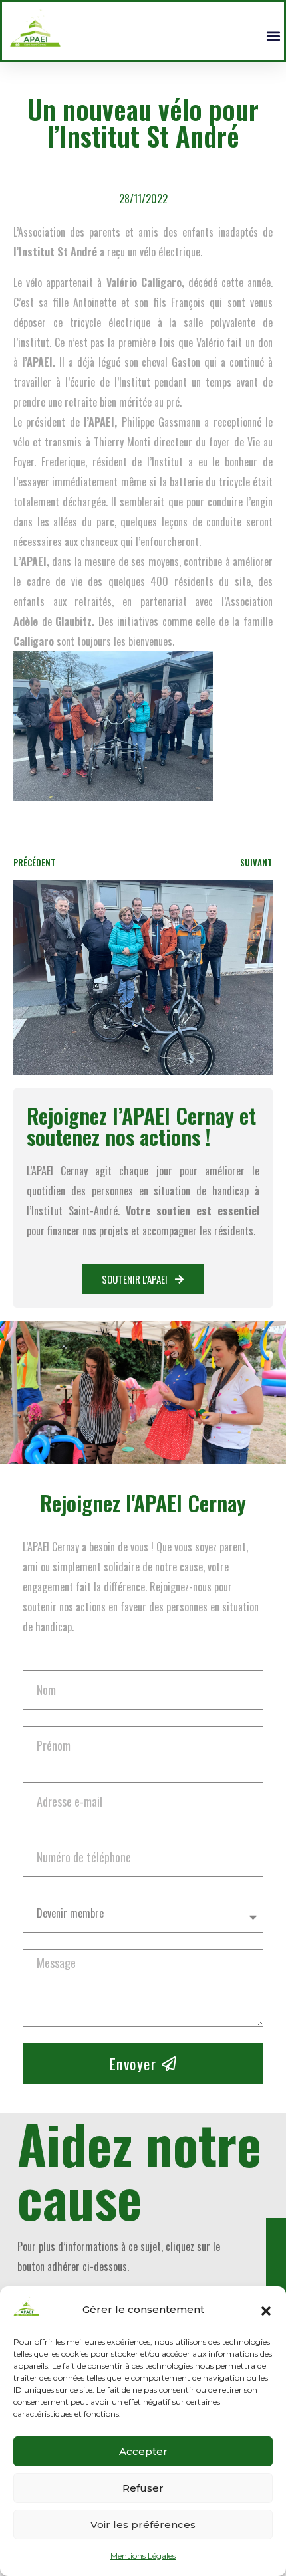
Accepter (143, 2451)
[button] (266, 2310)
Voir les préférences (143, 2525)
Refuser (143, 2488)
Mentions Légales (143, 2556)
